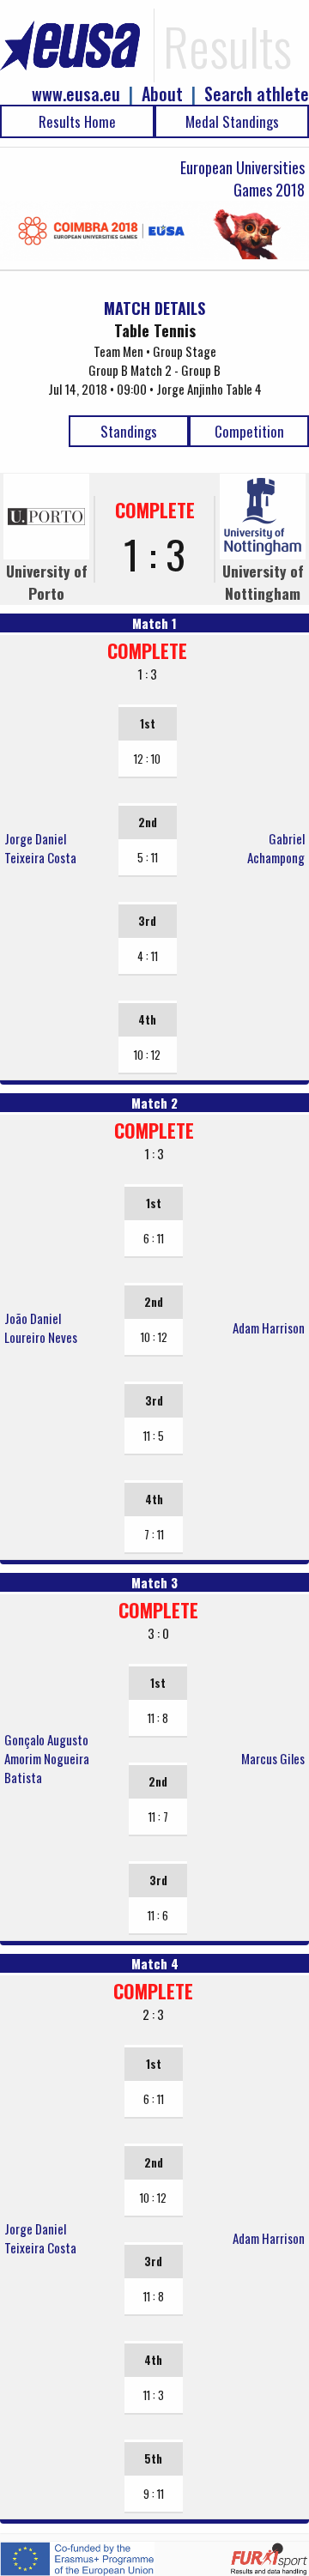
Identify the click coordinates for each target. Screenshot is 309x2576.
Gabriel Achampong (276, 848)
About (162, 94)
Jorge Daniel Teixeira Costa (40, 848)
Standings (129, 431)
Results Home (77, 121)
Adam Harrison (269, 1327)
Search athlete (257, 94)
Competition (249, 431)
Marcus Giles (273, 1758)
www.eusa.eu (76, 94)
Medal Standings (232, 121)
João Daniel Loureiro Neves (41, 1327)
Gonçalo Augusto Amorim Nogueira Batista (47, 1758)
